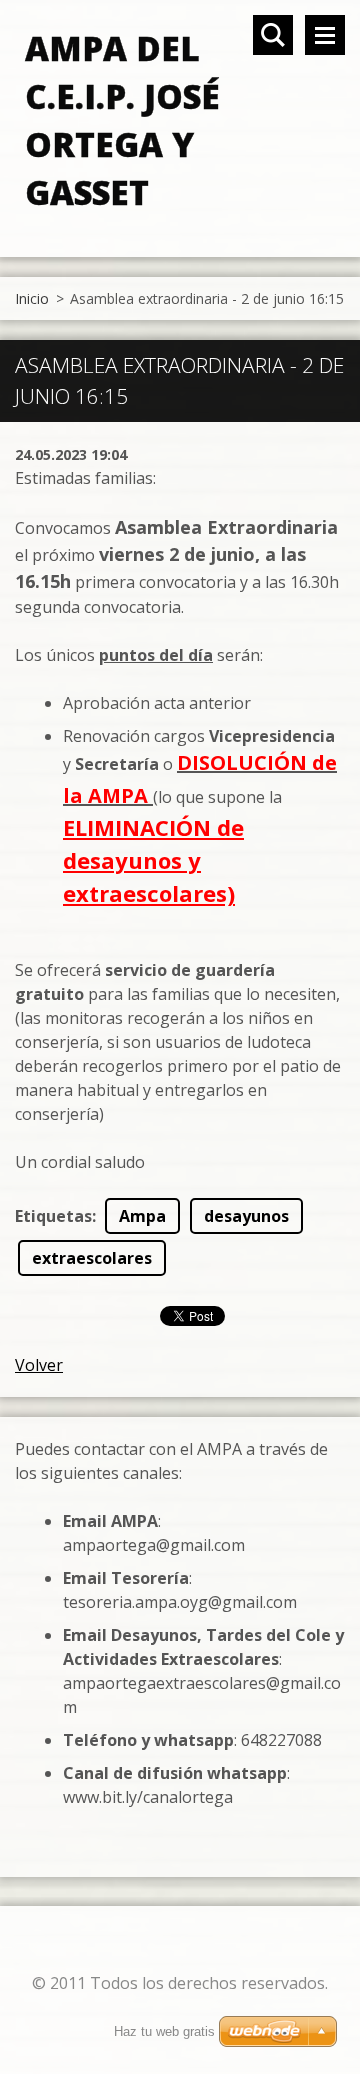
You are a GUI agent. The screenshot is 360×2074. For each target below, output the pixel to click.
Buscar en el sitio (273, 35)
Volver (39, 1365)
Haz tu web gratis (164, 2031)
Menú (325, 35)
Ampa (142, 1216)
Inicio (32, 298)
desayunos (246, 1216)
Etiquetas (53, 1216)
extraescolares (92, 1258)
